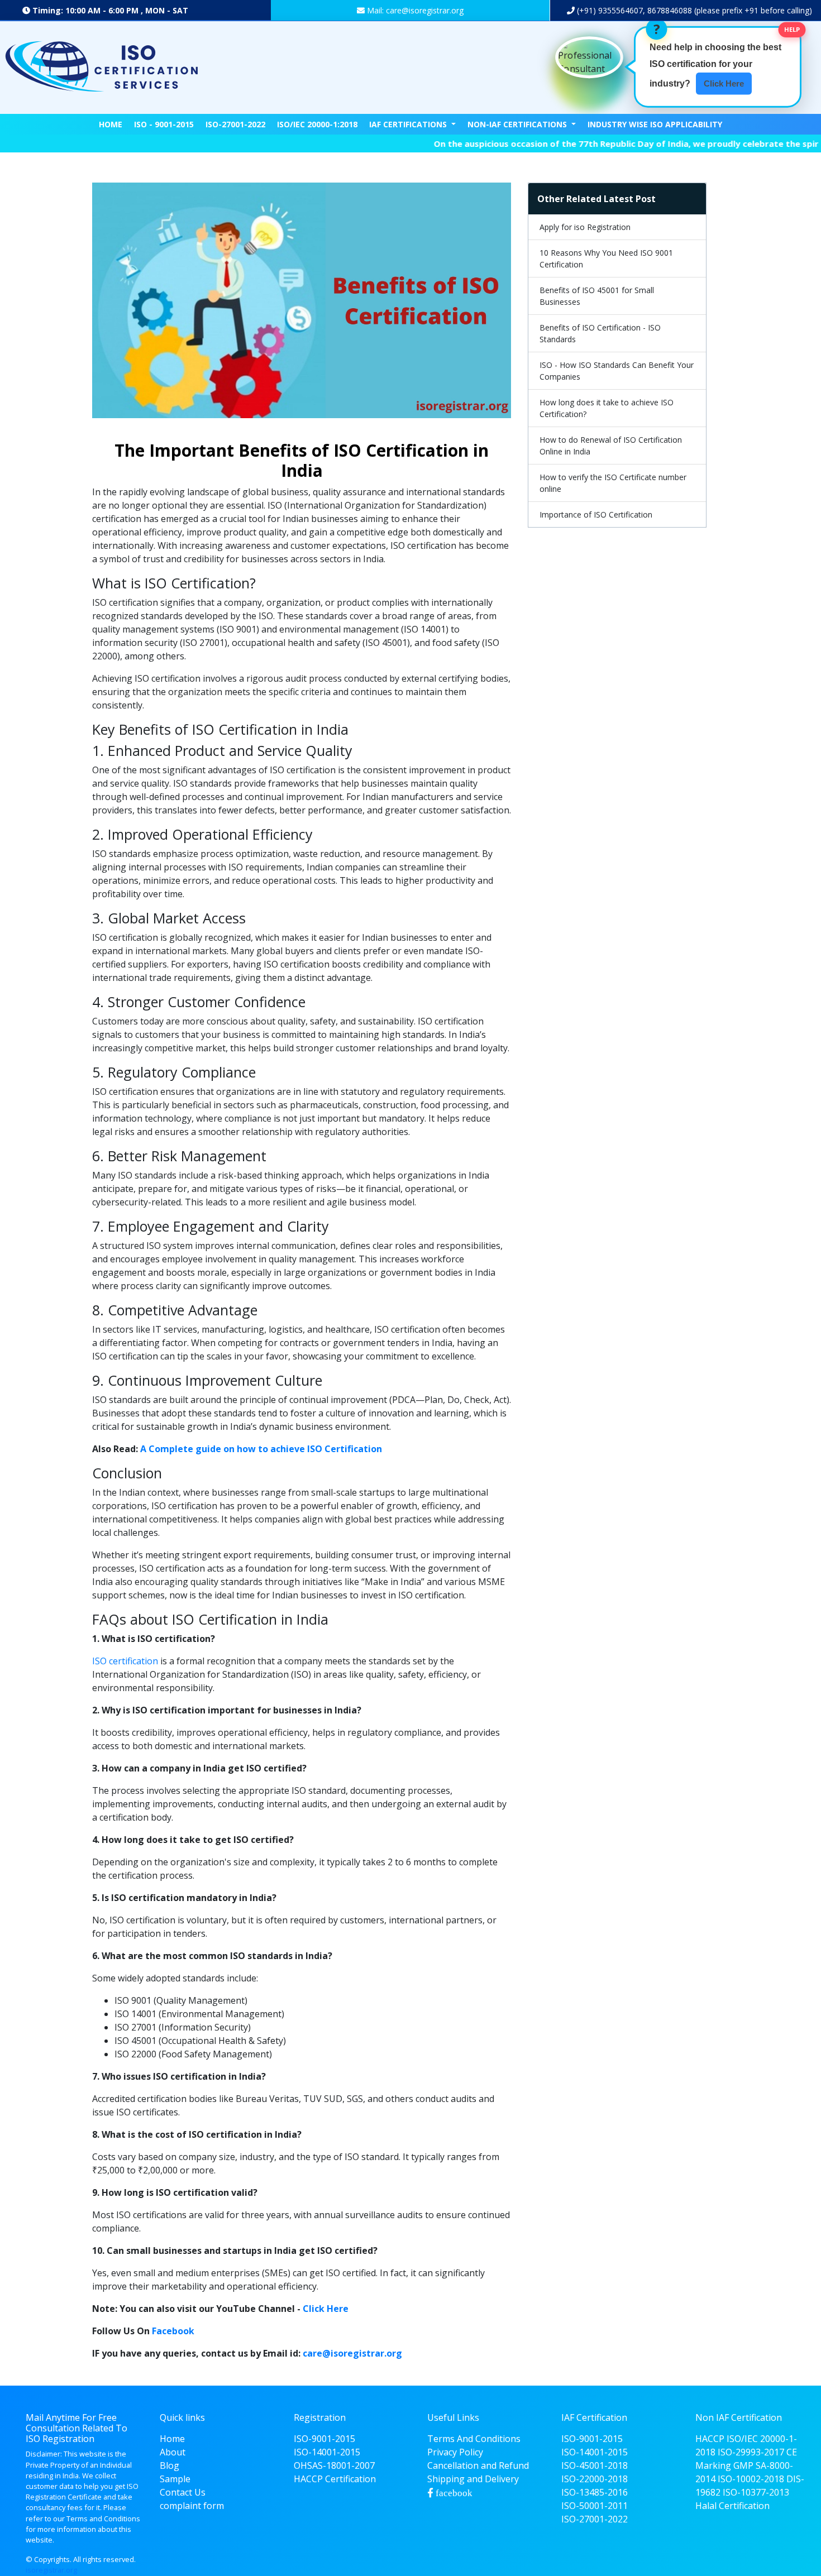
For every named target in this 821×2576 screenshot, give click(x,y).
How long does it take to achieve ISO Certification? (607, 408)
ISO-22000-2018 (595, 2479)
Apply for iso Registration (585, 227)
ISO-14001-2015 (327, 2452)
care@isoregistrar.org (352, 2353)
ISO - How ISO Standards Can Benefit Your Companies (617, 371)
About (173, 2452)
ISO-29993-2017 (751, 2452)
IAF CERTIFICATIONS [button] (409, 124)
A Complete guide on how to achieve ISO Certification (261, 1449)
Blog (170, 2465)
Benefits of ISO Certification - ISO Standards (600, 333)
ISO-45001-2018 (595, 2465)
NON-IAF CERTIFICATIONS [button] (518, 124)
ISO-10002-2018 (751, 2479)
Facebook (173, 2331)
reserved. (120, 2559)
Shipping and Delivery (473, 2479)
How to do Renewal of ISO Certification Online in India (611, 446)
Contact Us (183, 2492)
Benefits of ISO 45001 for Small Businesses (597, 296)
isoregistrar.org (51, 2570)
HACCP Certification (335, 2479)
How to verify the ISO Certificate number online (613, 483)
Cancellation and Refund (478, 2465)
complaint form (192, 2506)
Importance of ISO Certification (596, 514)
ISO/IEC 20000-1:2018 (317, 124)
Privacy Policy (455, 2452)
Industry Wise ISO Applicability (655, 124)
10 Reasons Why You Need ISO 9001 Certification (606, 258)
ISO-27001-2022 (235, 124)
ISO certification (125, 1661)
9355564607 (619, 10)
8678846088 (670, 10)
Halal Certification (732, 2506)
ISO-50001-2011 (595, 2506)
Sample (175, 2479)
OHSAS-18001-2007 (334, 2465)
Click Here (326, 2309)
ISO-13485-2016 (595, 2492)
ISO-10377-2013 (756, 2492)
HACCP (710, 2439)
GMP (743, 2465)
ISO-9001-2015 (324, 2439)
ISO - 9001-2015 (164, 124)
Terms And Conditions (474, 2439)
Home (111, 124)
